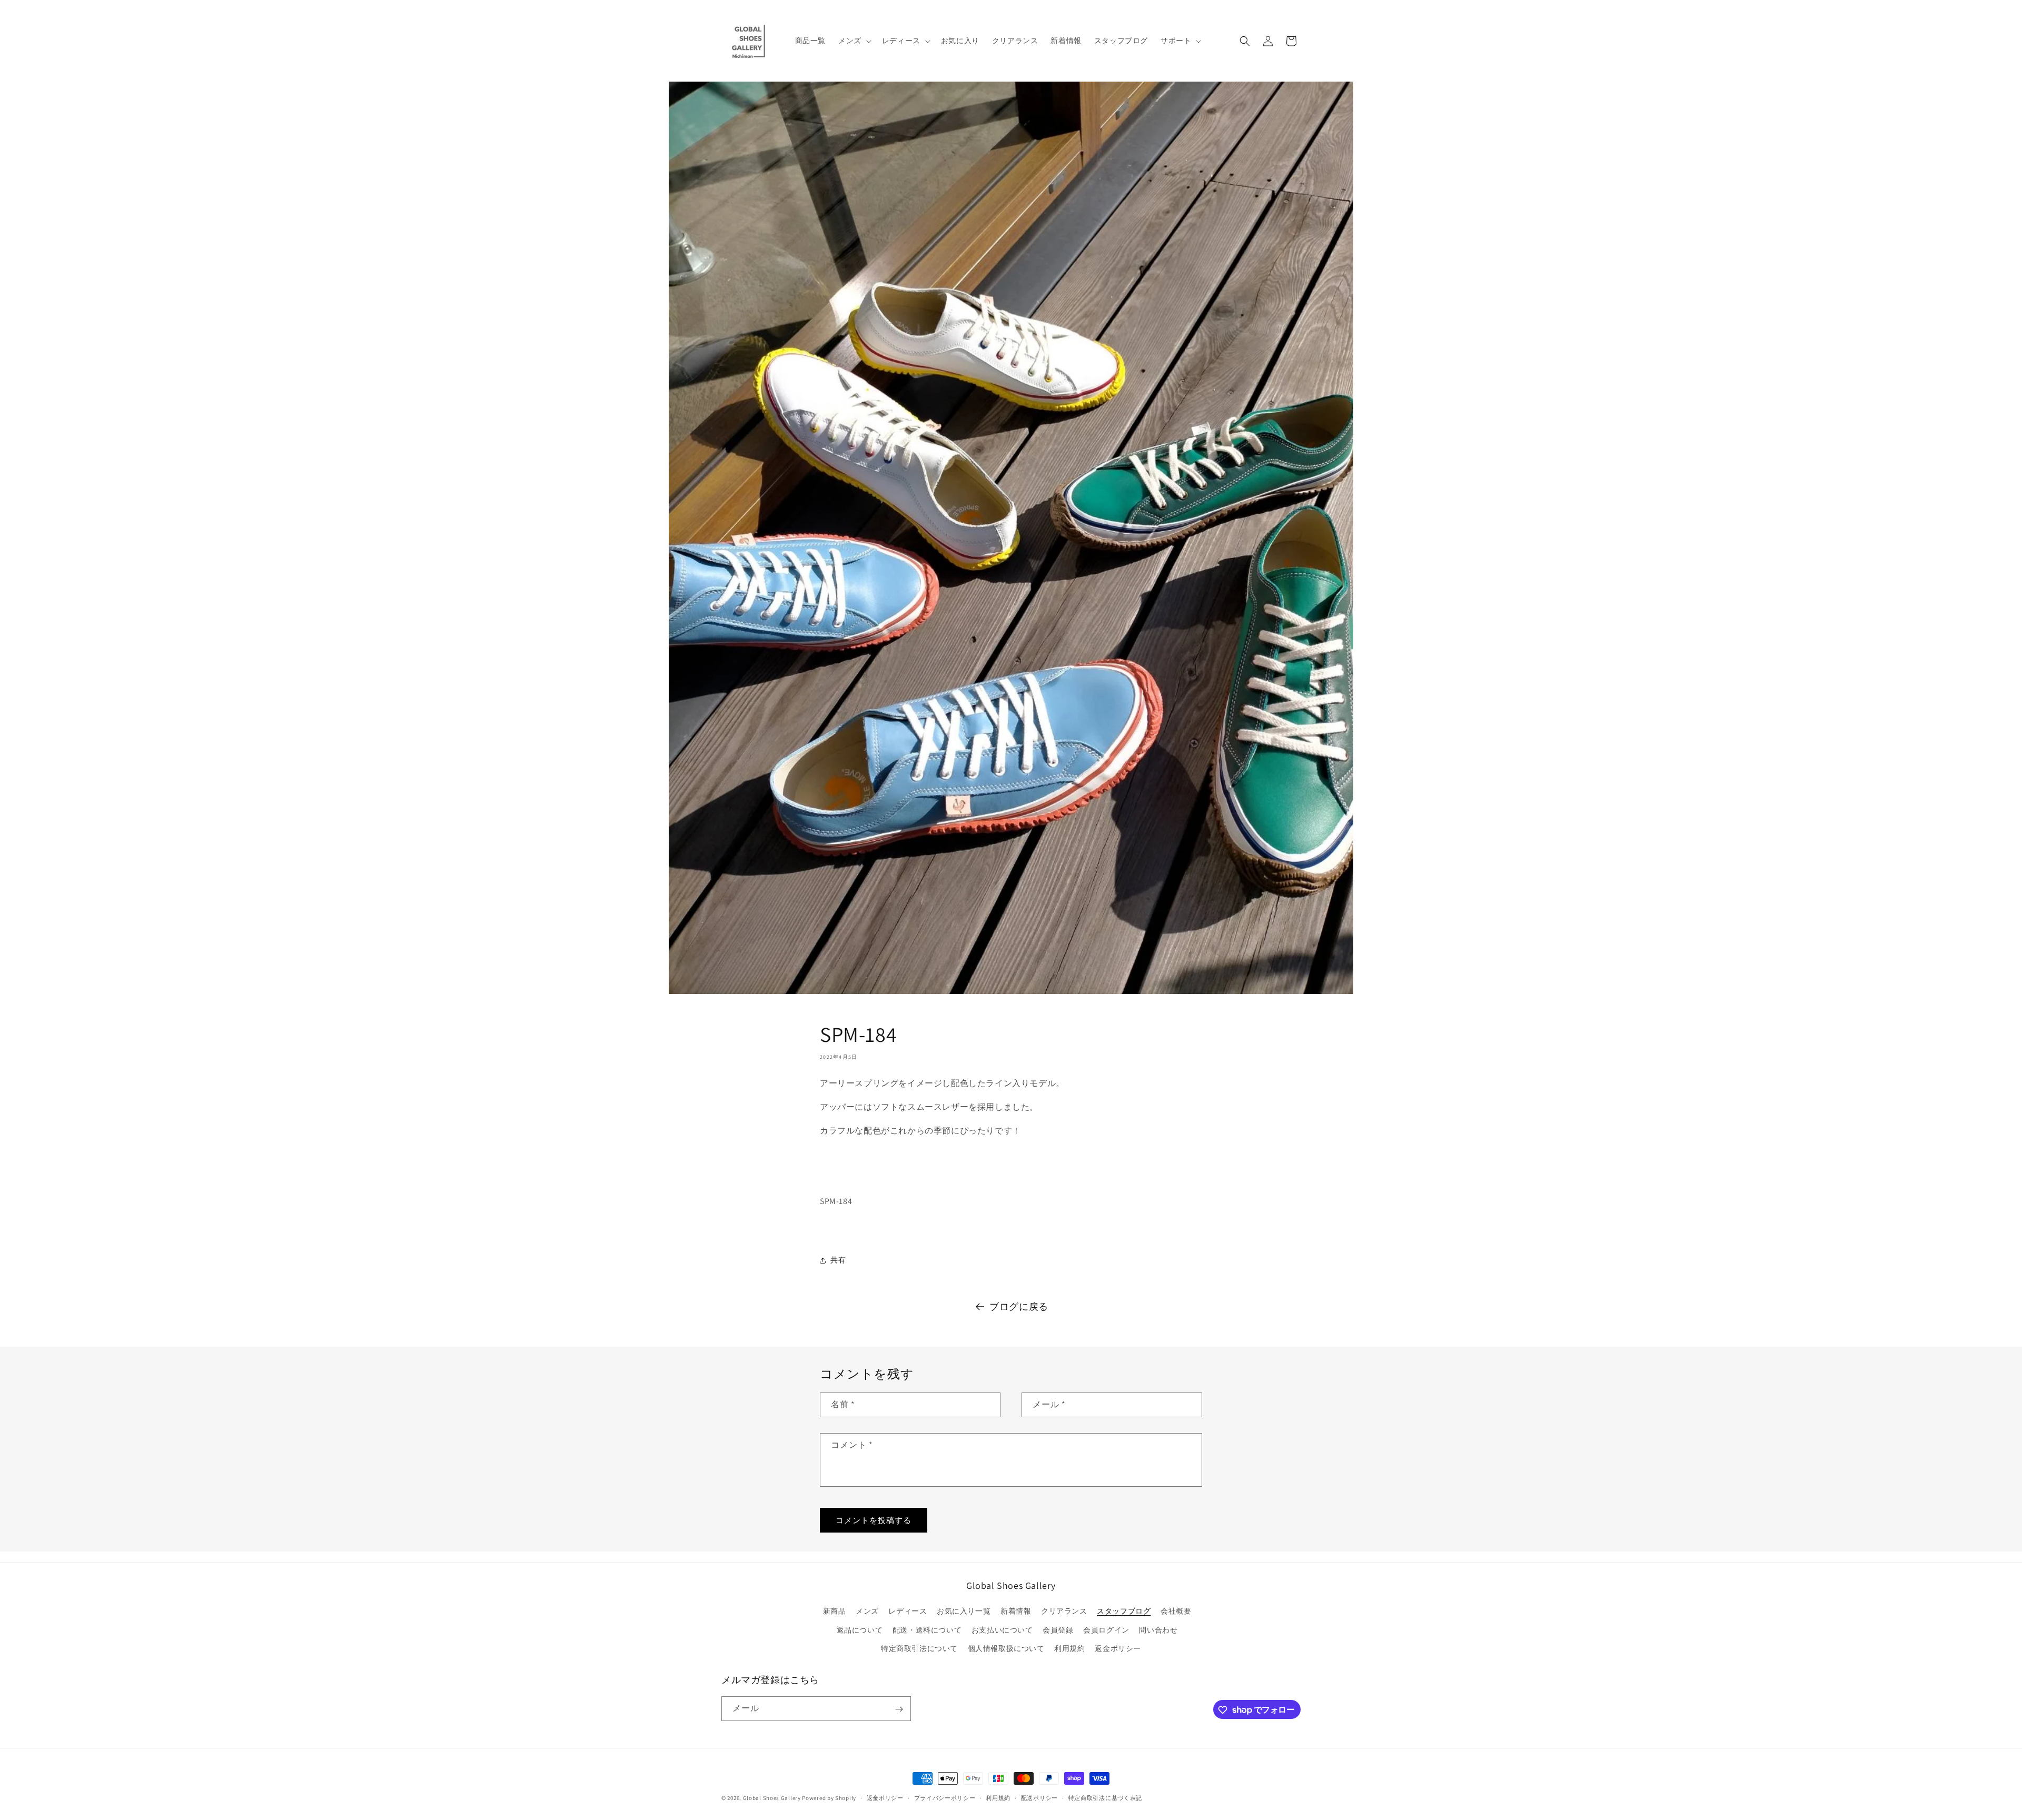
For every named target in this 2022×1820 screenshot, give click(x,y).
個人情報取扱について (1006, 1648)
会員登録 (1058, 1630)
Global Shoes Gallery (772, 1798)
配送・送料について (927, 1630)
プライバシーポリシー (945, 1797)
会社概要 (1176, 1612)
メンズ (867, 1612)
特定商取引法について (919, 1648)
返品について (860, 1630)
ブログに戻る (1019, 1306)
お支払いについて (1002, 1630)
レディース (908, 1612)
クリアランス (1064, 1612)
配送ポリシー (1039, 1797)
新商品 (835, 1612)
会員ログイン (1106, 1630)
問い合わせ (1158, 1630)
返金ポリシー (1118, 1648)
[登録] (899, 1709)
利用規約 (1069, 1648)
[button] (854, 41)
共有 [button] (838, 1260)
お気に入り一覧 (964, 1612)
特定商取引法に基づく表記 (1105, 1797)
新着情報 (1016, 1612)
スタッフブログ (1124, 1612)
